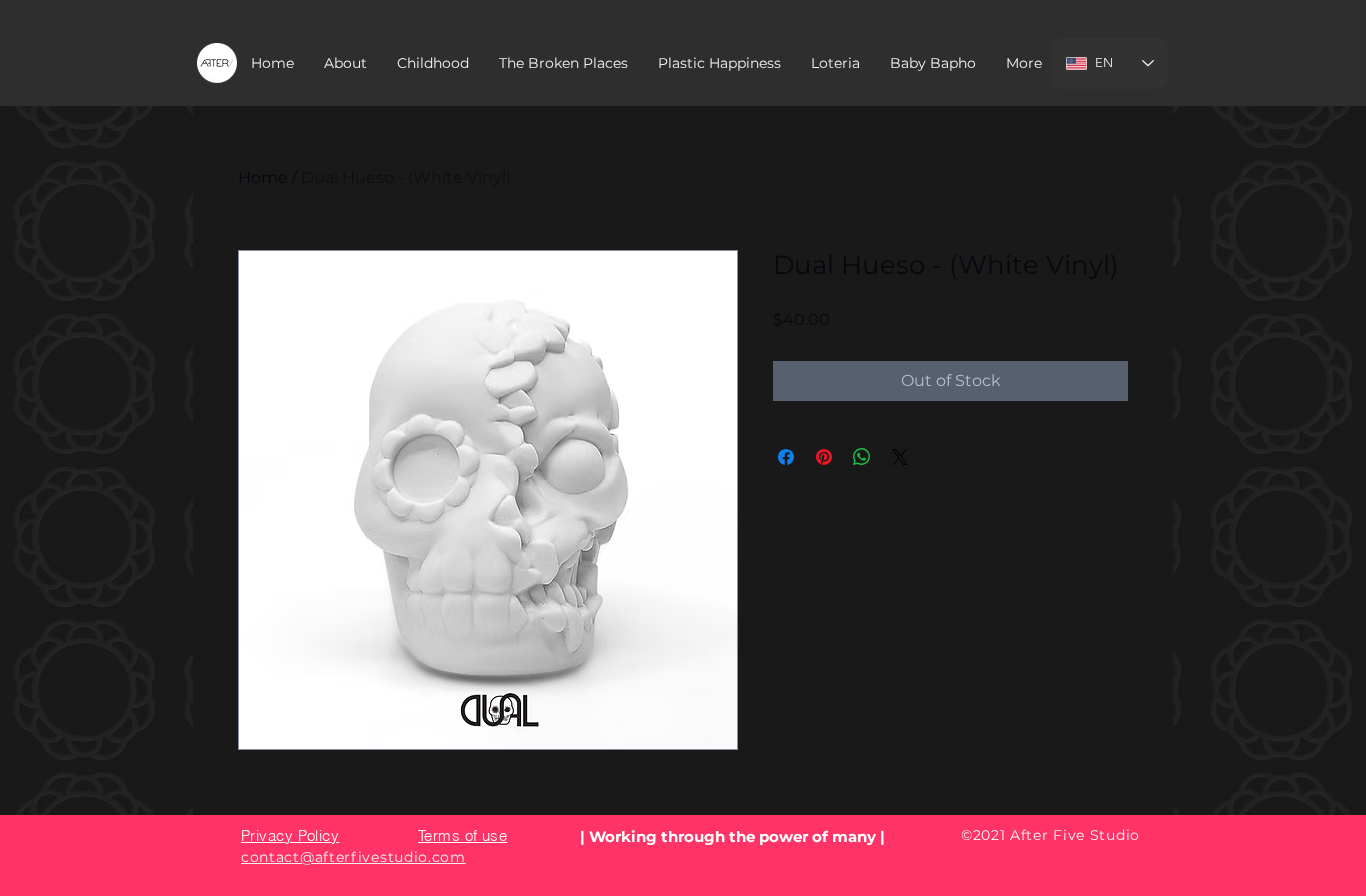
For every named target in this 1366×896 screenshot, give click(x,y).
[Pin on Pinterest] (824, 457)
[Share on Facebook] (786, 457)
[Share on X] (900, 457)
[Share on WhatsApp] (862, 457)
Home (263, 177)
